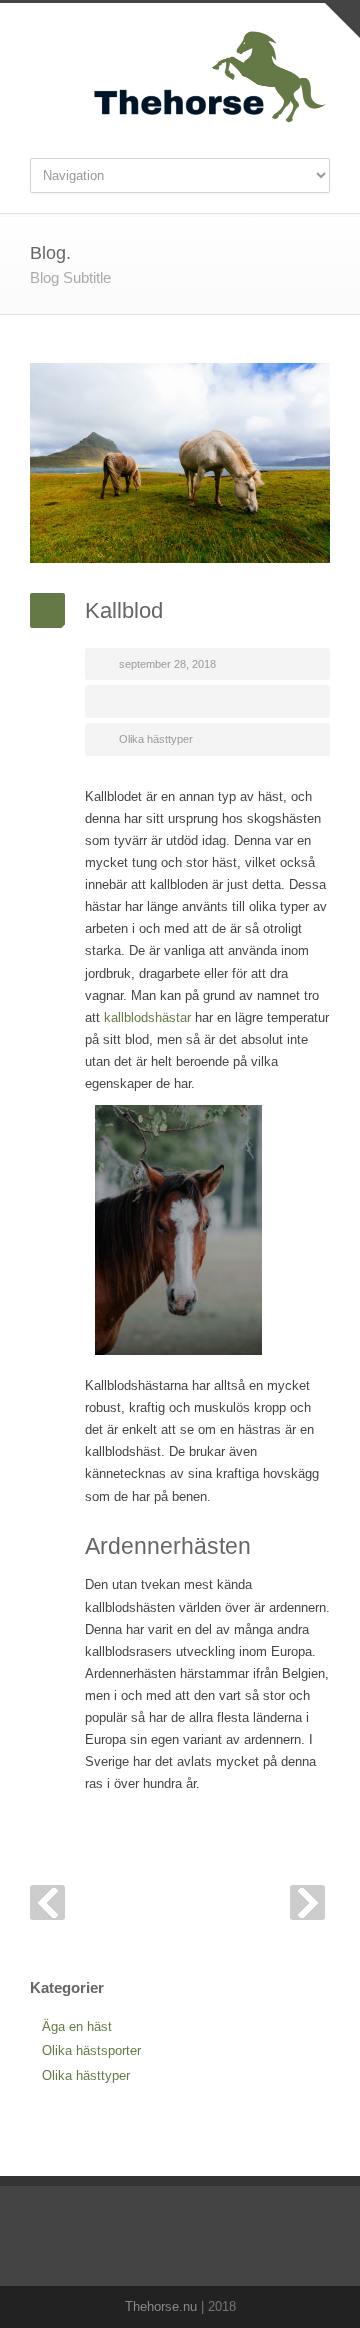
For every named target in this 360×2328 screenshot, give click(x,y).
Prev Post (47, 1902)
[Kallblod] (180, 463)
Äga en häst (77, 2026)
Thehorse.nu (161, 2306)
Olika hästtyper (156, 739)
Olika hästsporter (91, 2050)
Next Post (307, 1902)
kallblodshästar (147, 1017)
